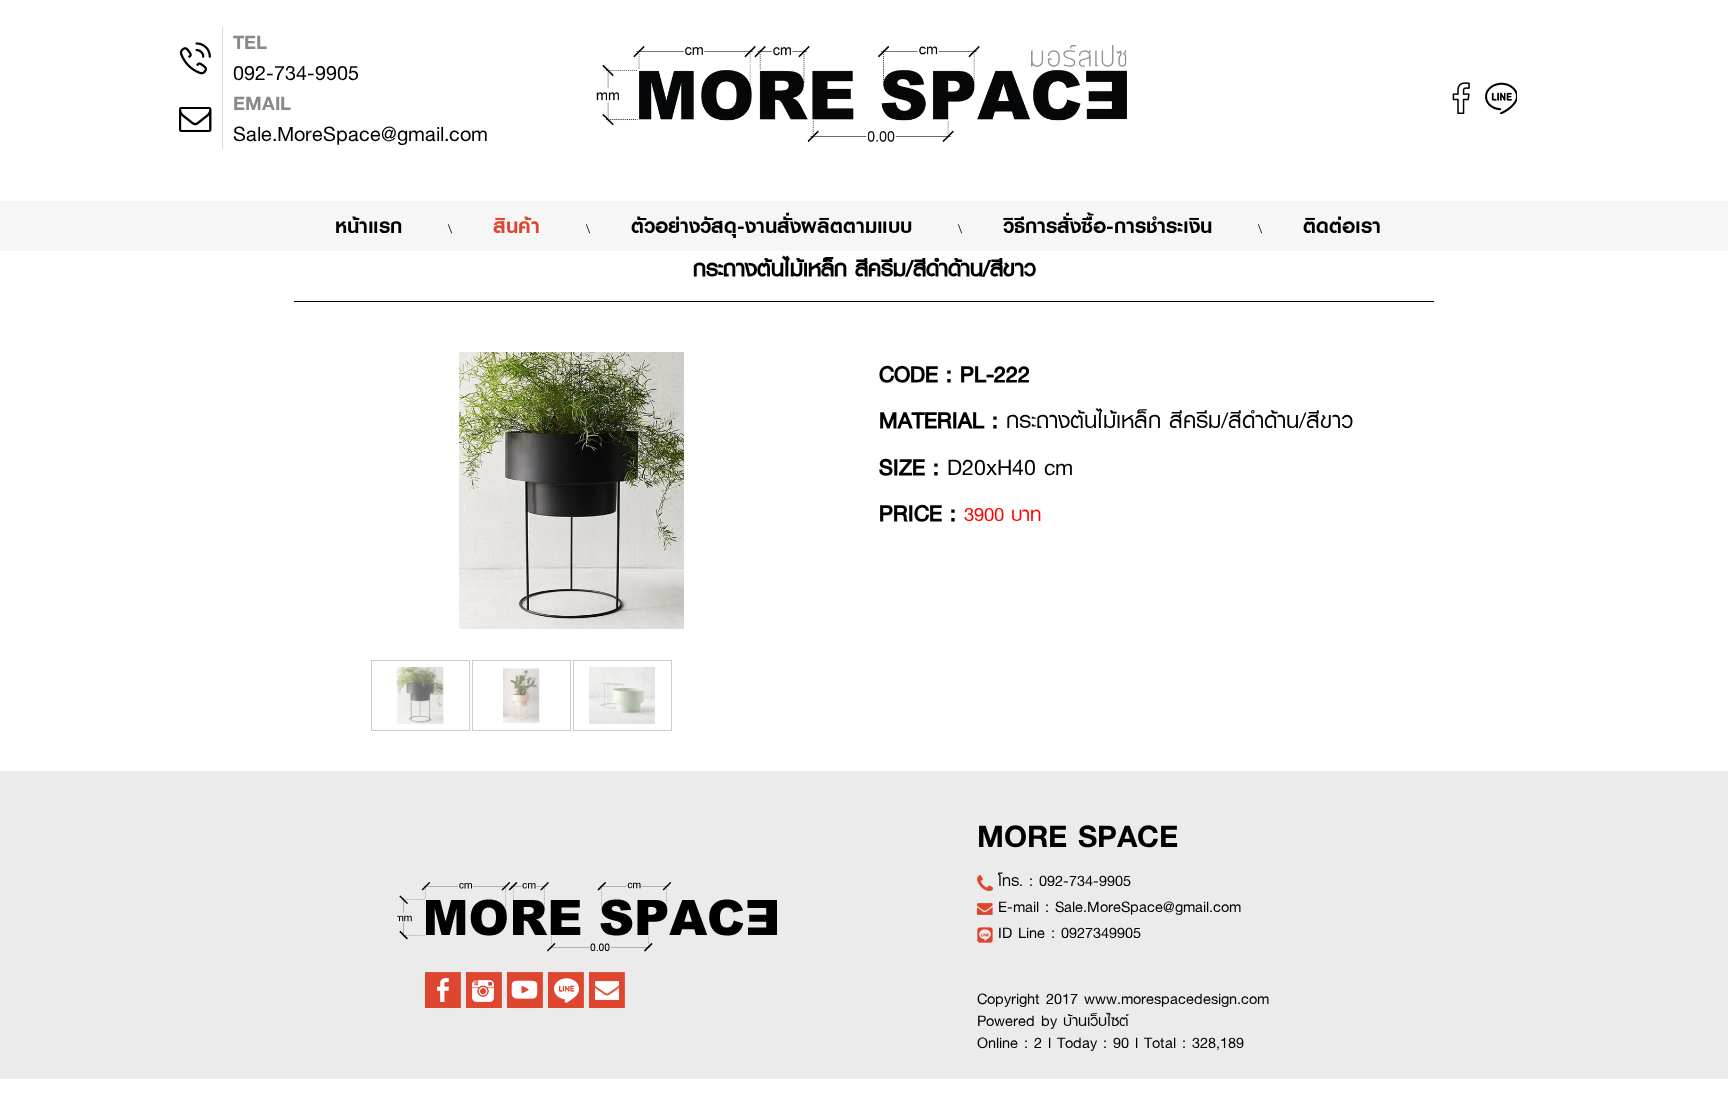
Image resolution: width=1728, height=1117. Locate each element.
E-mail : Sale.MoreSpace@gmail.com (1119, 907)
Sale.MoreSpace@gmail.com (360, 118)
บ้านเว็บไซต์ (1096, 1021)
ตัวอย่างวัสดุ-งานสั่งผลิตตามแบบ (771, 225)
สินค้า (516, 225)
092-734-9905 (296, 57)
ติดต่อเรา (1342, 225)
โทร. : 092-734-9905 (1064, 881)
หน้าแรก (389, 225)
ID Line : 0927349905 (1069, 933)
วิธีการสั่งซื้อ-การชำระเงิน (1107, 225)
